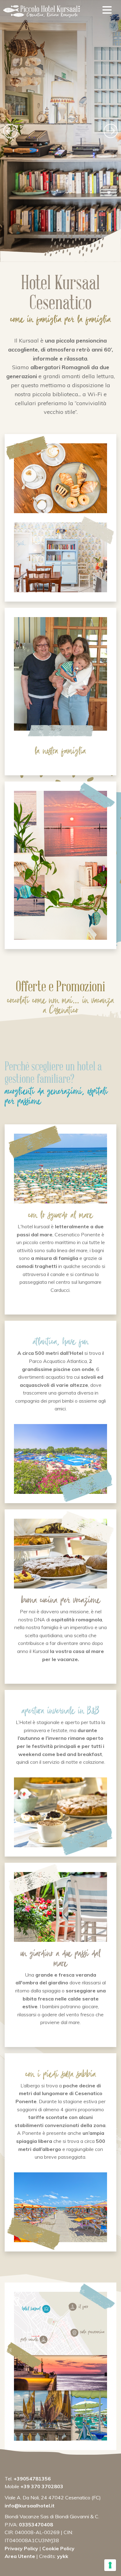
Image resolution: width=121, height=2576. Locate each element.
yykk (63, 2556)
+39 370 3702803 (42, 2486)
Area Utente (20, 2556)
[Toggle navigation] (107, 11)
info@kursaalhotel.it (30, 2506)
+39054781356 (32, 2479)
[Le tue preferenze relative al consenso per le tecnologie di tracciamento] (110, 2565)
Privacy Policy (21, 2548)
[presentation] (20, 131)
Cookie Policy (58, 2548)
